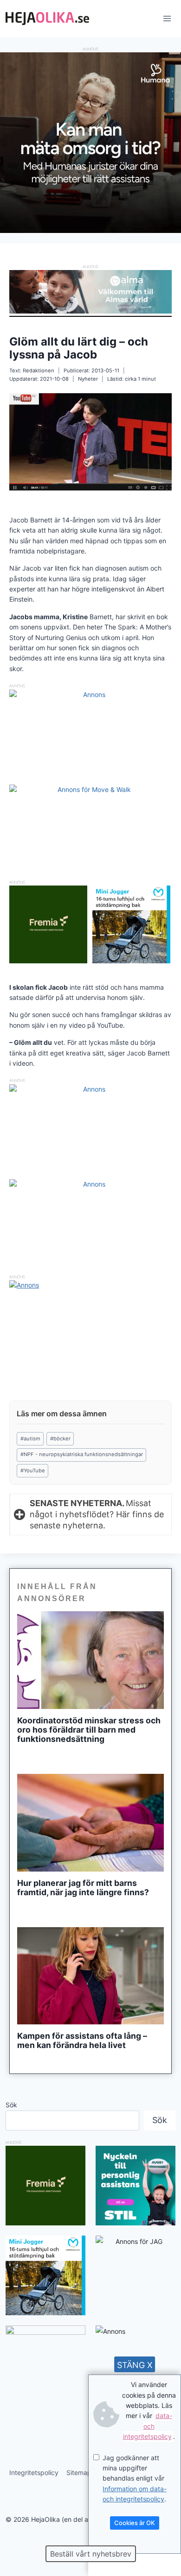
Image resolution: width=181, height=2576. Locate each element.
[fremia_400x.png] (48, 924)
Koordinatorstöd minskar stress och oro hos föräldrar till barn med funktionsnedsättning (89, 1730)
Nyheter (88, 379)
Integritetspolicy (34, 2472)
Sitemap (79, 2472)
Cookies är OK (135, 2523)
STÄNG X (135, 2365)
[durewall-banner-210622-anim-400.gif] (45, 2365)
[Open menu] (167, 18)
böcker (60, 1439)
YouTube (33, 1470)
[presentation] (90, 1660)
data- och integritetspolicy (148, 2426)
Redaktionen (39, 371)
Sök (11, 2105)
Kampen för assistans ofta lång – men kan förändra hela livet (82, 2041)
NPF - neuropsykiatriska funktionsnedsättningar (82, 1454)
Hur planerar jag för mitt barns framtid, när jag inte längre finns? (83, 1888)
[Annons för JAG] (136, 2241)
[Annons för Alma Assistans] (90, 292)
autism (30, 1439)
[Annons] (90, 230)
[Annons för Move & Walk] (90, 789)
